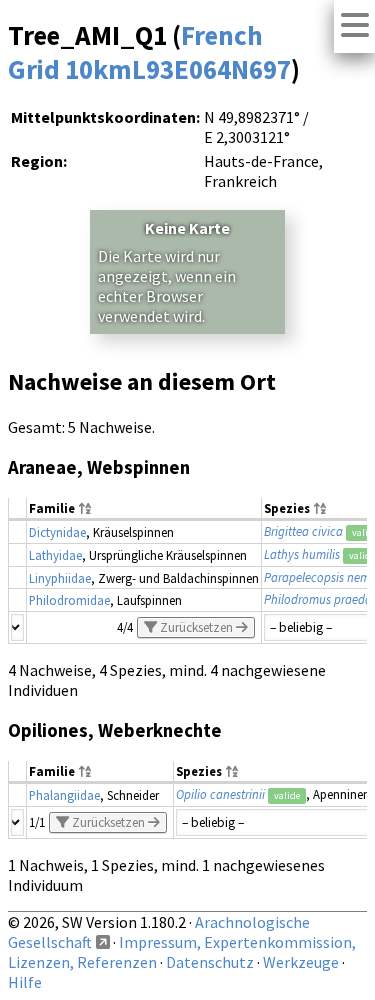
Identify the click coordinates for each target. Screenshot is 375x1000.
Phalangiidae (64, 795)
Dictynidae (57, 532)
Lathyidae (55, 555)
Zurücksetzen (196, 627)
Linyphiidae (60, 578)
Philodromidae (69, 600)
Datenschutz (210, 962)
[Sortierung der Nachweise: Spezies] (320, 509)
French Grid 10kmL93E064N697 (149, 52)
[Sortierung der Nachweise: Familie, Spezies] (85, 509)
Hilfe (25, 982)
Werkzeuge (301, 962)
